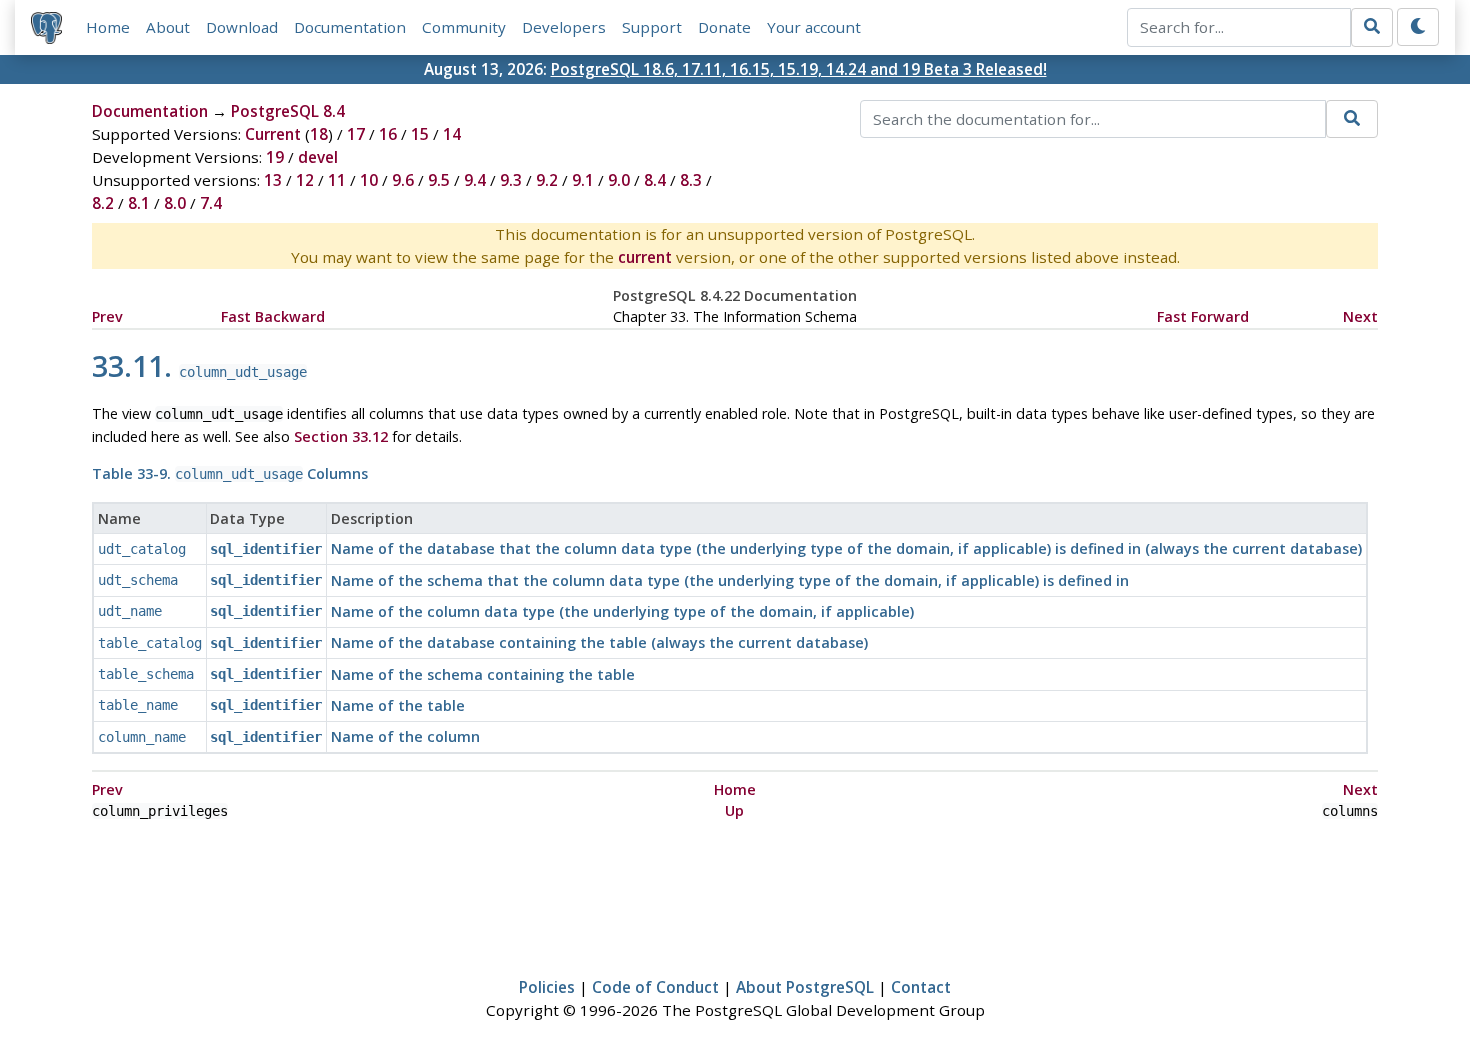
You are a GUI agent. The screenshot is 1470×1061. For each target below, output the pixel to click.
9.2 (547, 180)
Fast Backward (273, 316)
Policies (547, 987)
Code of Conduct (655, 987)
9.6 (403, 180)
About (168, 27)
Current (273, 134)
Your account (814, 27)
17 (356, 134)
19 (275, 157)
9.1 (583, 180)
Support (652, 27)
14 (452, 134)
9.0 (619, 180)
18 (319, 134)
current (645, 257)
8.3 (691, 180)
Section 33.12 (341, 436)
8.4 (655, 180)
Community (464, 27)
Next (1360, 316)
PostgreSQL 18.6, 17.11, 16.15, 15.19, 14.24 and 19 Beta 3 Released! (799, 69)
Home (108, 27)
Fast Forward (1203, 316)
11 (337, 180)
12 (305, 180)
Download (242, 27)
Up (734, 810)
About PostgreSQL (805, 987)
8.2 (103, 203)
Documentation (350, 27)
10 (369, 180)
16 (388, 134)
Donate (724, 27)
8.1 (139, 203)
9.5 (439, 180)
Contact (921, 987)
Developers (564, 27)
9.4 (475, 180)
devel (318, 157)
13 (273, 180)
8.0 (175, 203)
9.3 (511, 180)
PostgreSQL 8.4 (288, 111)
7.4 (211, 203)
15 (420, 134)
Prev (107, 316)
